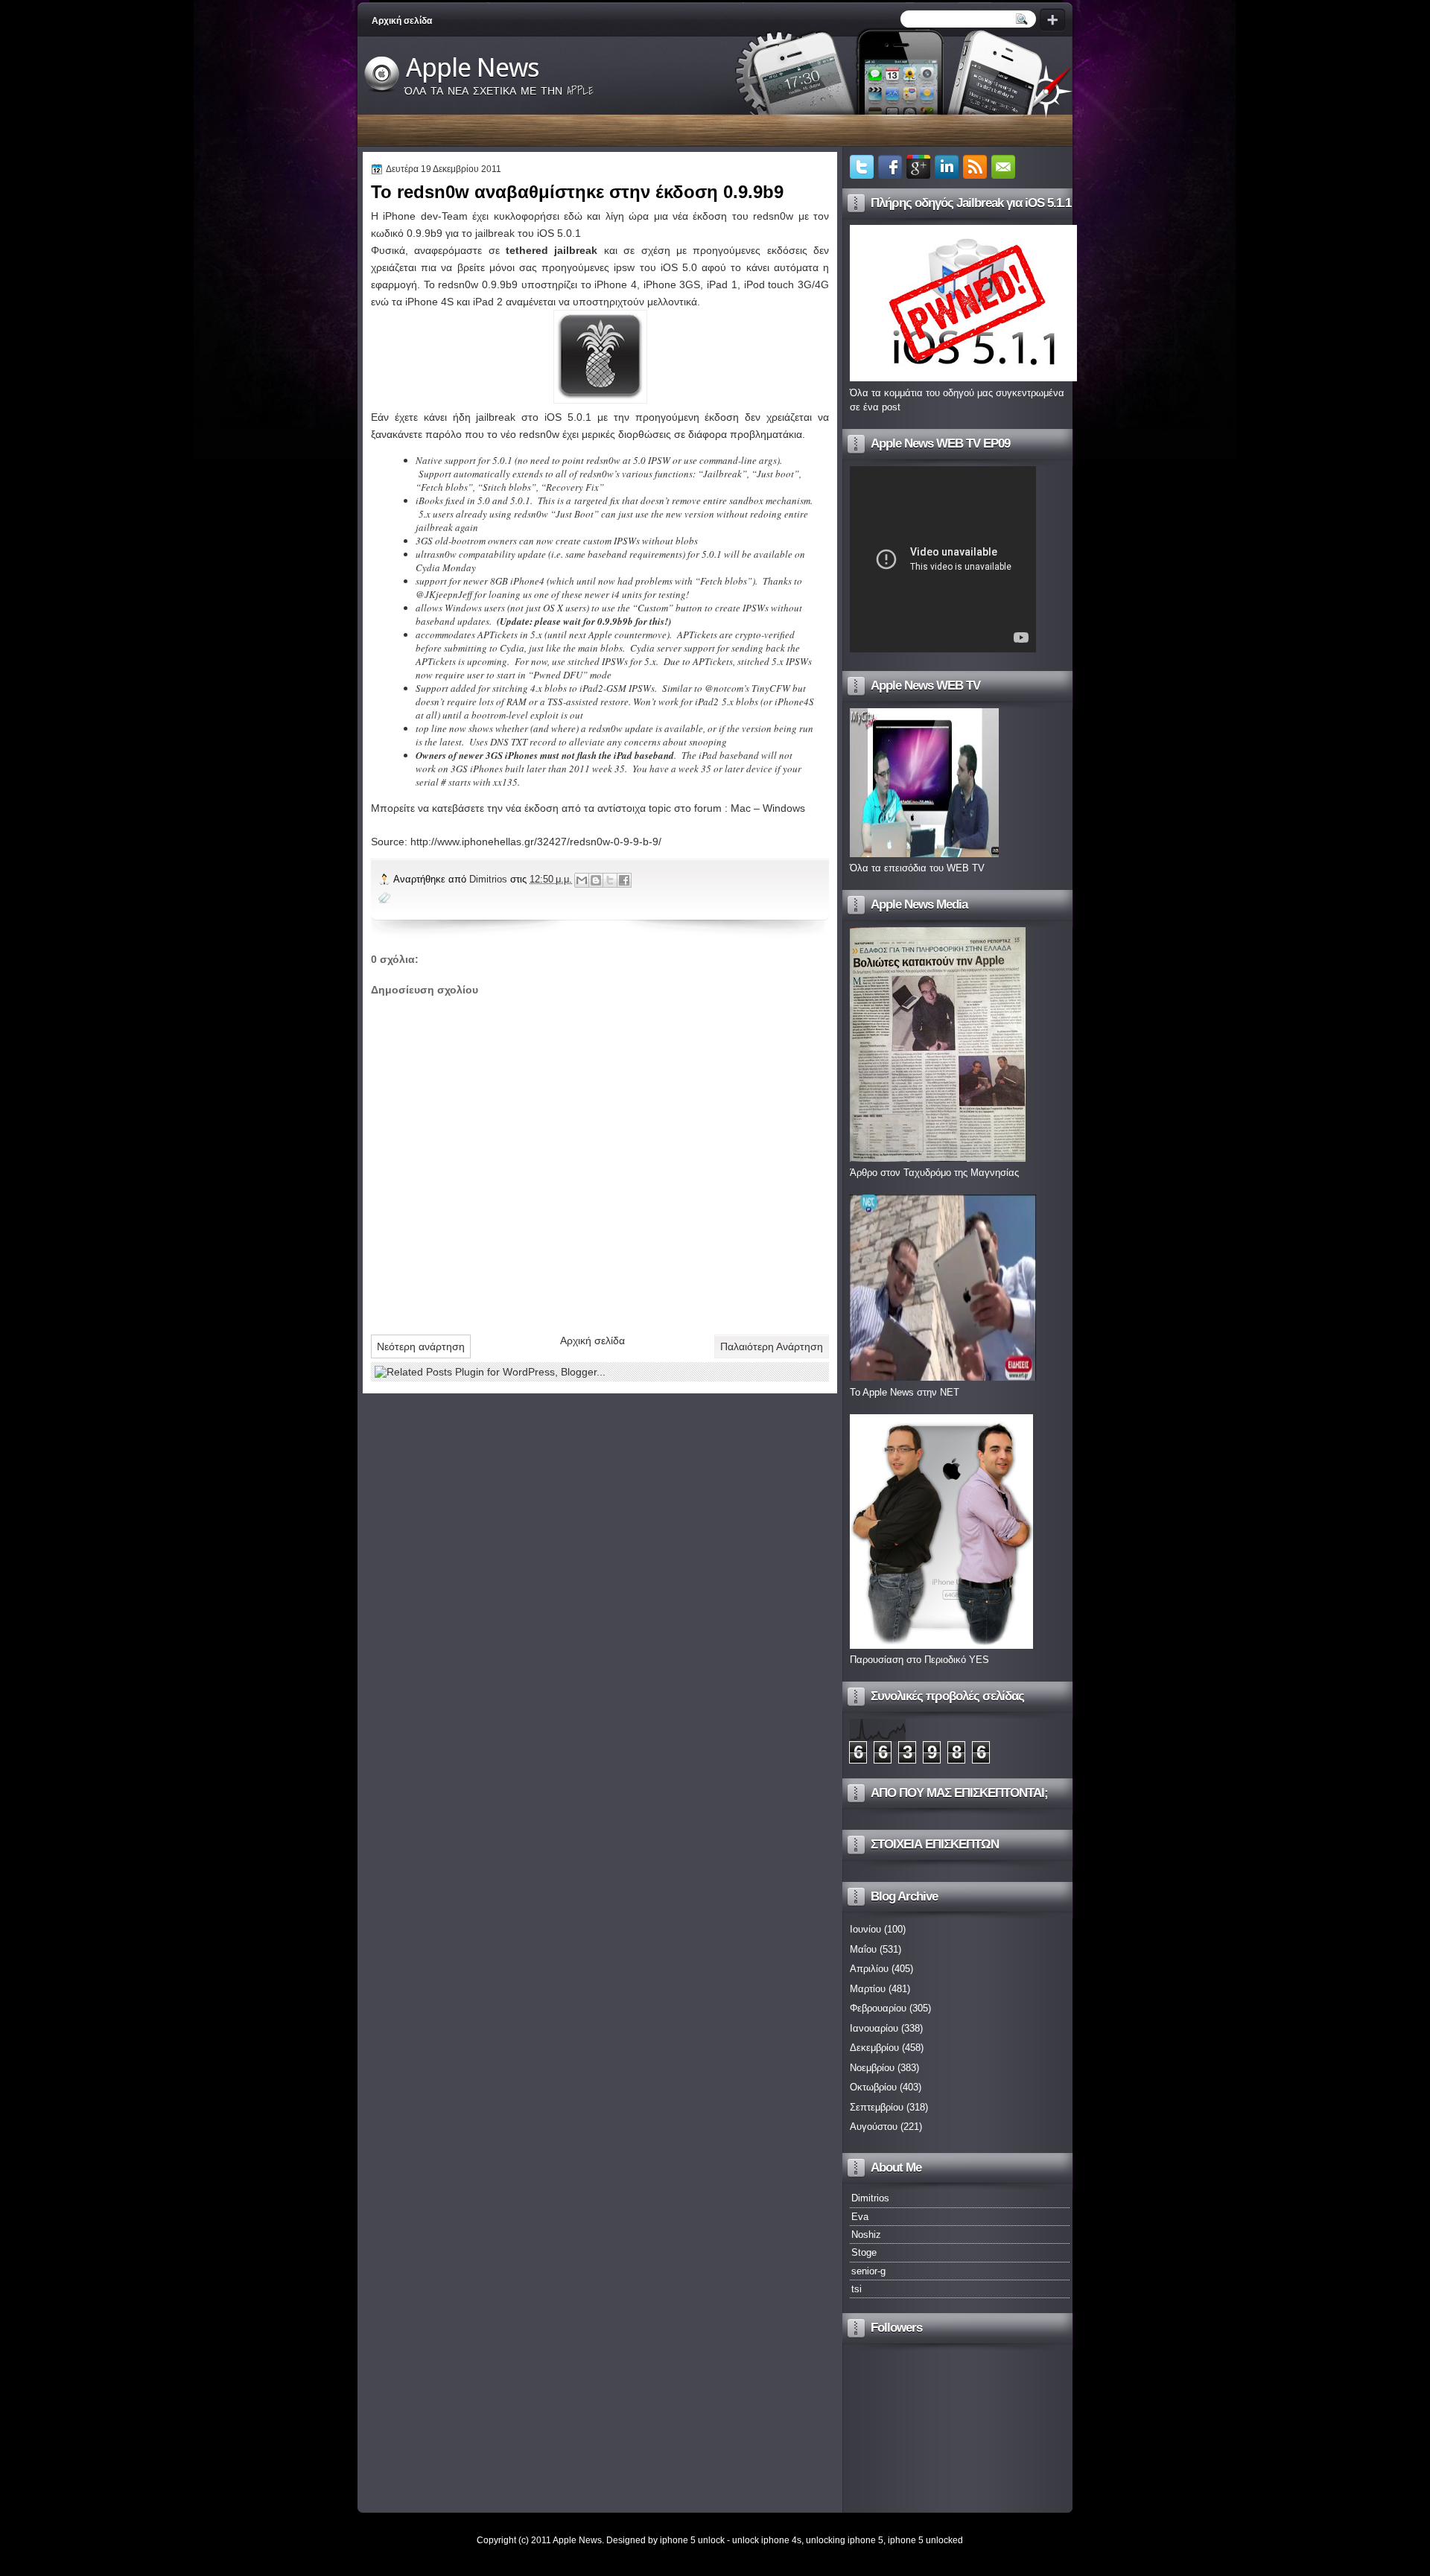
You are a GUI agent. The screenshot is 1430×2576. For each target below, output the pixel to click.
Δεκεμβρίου (874, 2048)
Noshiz (866, 2235)
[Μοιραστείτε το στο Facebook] (624, 880)
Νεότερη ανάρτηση (421, 1346)
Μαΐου (863, 1949)
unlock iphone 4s (767, 2540)
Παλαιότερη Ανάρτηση (772, 1346)
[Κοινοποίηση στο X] (610, 880)
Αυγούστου (874, 2127)
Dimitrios (490, 879)
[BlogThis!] (596, 880)
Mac (741, 808)
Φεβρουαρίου (878, 2008)
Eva (860, 2217)
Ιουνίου (865, 1929)
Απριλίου (869, 1969)
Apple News (473, 68)
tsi (857, 2289)
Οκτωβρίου (873, 2087)
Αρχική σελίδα (402, 21)
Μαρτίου (868, 1989)
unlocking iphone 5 (845, 2540)
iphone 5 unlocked (925, 2540)
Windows (784, 808)
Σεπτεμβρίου (877, 2107)
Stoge (864, 2252)
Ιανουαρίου (874, 2028)
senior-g (868, 2271)
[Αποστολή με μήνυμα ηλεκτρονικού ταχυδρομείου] (582, 880)
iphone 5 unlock (692, 2540)
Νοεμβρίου (872, 2068)
